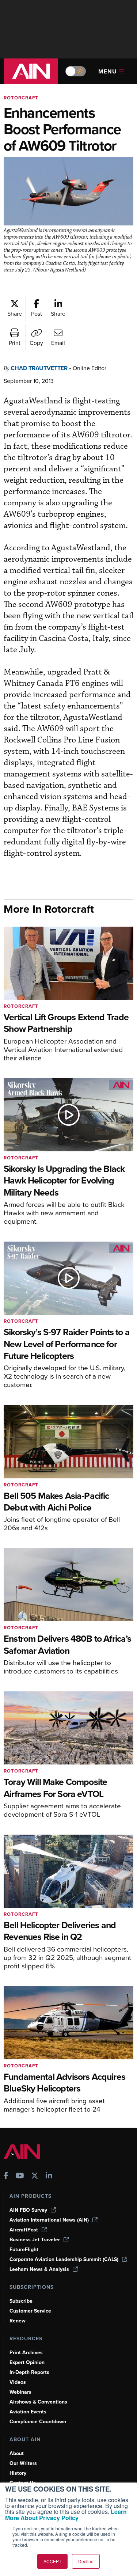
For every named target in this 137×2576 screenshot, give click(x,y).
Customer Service (30, 2311)
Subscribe (21, 2301)
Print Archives (26, 2353)
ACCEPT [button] (52, 2561)
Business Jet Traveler (35, 2240)
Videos (18, 2382)
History (18, 2473)
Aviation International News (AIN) (49, 2220)
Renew (18, 2321)
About (17, 2453)
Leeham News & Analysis (39, 2269)
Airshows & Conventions (38, 2402)
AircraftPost (24, 2230)
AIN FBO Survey (28, 2210)
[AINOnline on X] (35, 2176)
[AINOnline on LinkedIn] (49, 2176)
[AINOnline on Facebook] (6, 2176)
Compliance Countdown (38, 2422)
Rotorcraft (21, 98)
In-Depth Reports (29, 2372)
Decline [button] (86, 2561)
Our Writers (23, 2463)
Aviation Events (28, 2412)
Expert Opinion (27, 2362)
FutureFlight (24, 2250)
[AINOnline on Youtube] (20, 2176)
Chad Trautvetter (39, 368)
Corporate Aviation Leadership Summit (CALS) (64, 2259)
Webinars (20, 2392)
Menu (108, 71)
